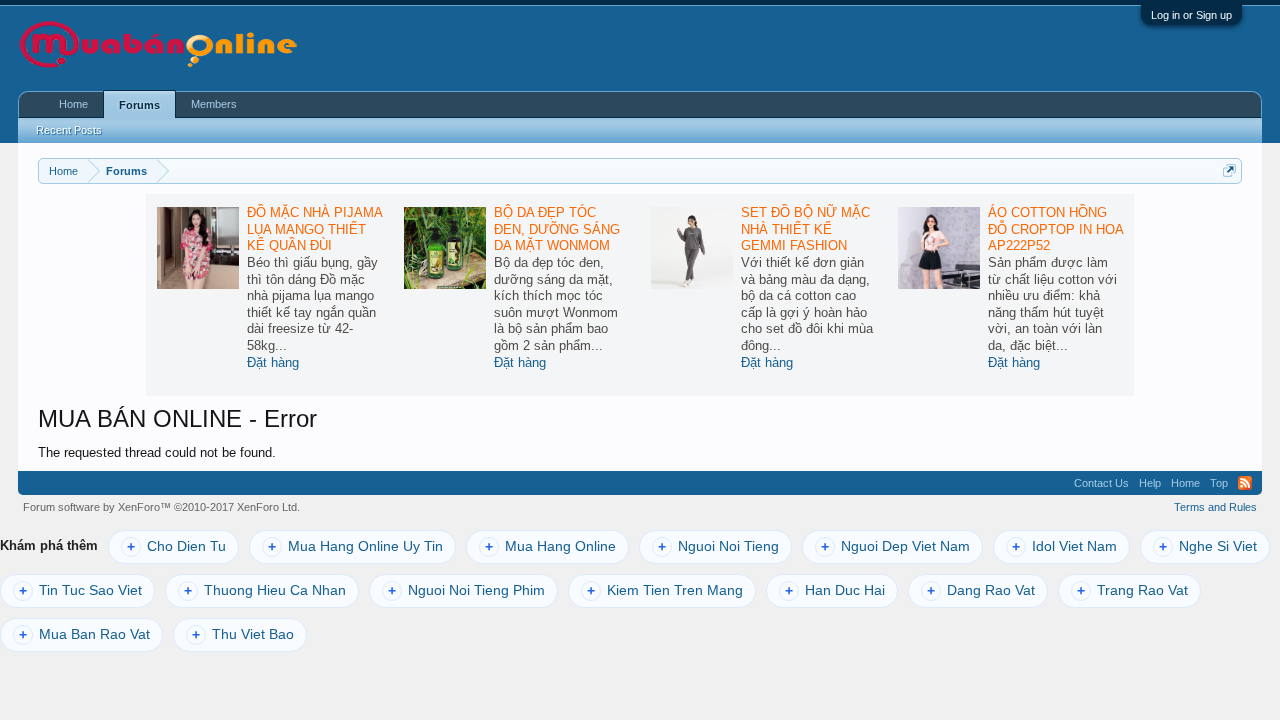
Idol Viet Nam (1064, 546)
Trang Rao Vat (1132, 590)
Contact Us (1101, 483)
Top (1219, 483)
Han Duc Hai (835, 590)
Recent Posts (69, 130)
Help (1150, 483)
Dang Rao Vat (981, 590)
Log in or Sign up (1191, 15)
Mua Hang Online (550, 546)
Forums (139, 105)
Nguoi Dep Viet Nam (895, 546)
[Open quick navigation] (1229, 170)
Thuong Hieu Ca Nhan (265, 590)
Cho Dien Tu (176, 546)
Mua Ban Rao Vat (84, 634)
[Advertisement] (996, 46)
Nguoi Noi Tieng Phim (466, 590)
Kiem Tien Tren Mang (665, 590)
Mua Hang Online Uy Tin (355, 546)
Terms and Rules (1215, 507)
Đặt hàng (273, 362)
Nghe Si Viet (1208, 546)
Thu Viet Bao (243, 634)
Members (214, 104)
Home (73, 104)
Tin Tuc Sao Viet (80, 590)
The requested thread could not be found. (157, 452)
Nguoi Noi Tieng (718, 546)
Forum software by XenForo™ (161, 507)
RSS (1245, 483)
